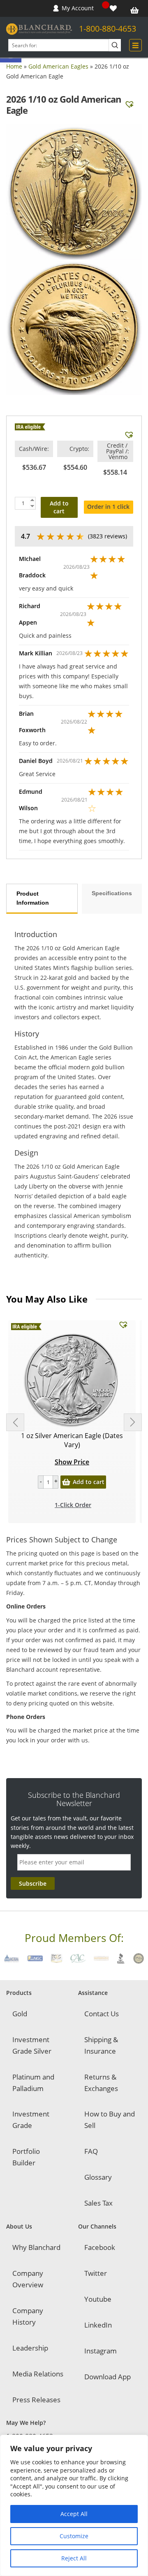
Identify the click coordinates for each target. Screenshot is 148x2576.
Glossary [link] (98, 2177)
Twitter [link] (96, 2273)
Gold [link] (20, 2014)
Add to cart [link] (89, 1482)
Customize (74, 2536)
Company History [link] (28, 2316)
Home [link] (14, 66)
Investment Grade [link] (31, 2120)
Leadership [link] (30, 2348)
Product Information (33, 898)
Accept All (74, 2514)
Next (133, 1422)
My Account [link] (78, 8)
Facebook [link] (100, 2247)
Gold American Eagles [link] (58, 66)
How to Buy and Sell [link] (110, 2120)
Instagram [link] (101, 2351)
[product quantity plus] (55, 1482)
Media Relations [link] (38, 2374)
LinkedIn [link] (98, 2325)
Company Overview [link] (28, 2279)
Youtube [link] (98, 2299)
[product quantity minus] (41, 1482)
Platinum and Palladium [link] (33, 2083)
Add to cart (59, 507)
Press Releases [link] (36, 2400)
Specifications (112, 893)
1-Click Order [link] (73, 1505)
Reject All (74, 2558)
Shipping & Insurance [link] (101, 2045)
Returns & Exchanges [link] (101, 2083)
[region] (74, 2505)
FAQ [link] (91, 2151)
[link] (114, 8)
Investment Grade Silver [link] (32, 2045)
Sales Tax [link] (98, 2203)
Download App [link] (108, 2377)
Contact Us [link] (102, 2014)
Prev (15, 1422)
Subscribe (33, 1883)
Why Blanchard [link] (36, 2247)
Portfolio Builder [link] (26, 2157)
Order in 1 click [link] (108, 507)
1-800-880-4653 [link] (108, 29)
